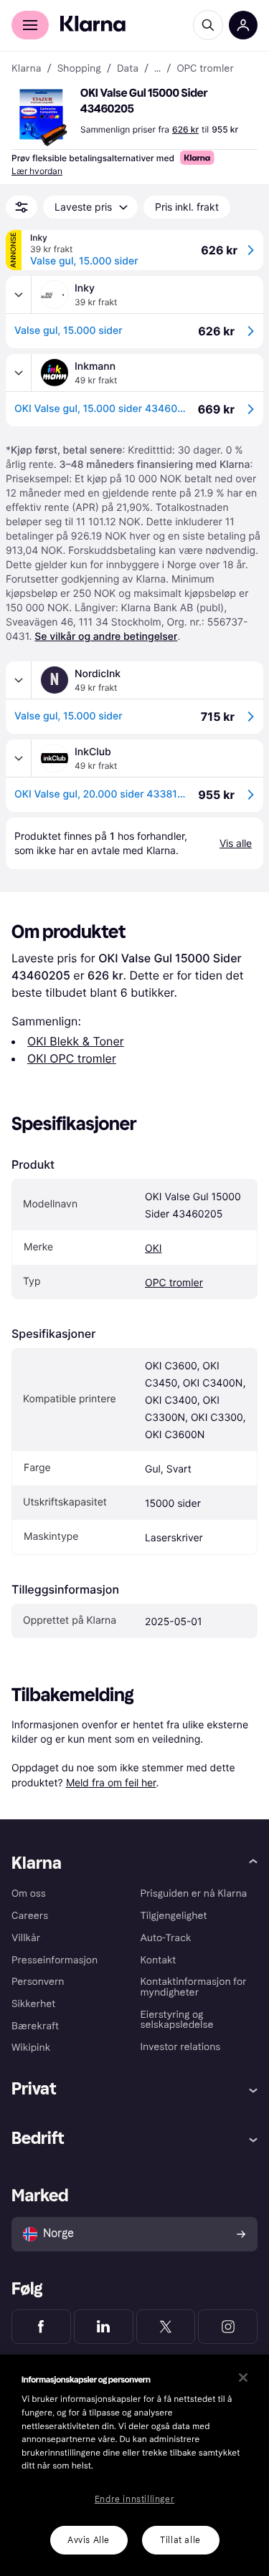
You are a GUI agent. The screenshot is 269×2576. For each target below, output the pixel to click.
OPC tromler (174, 1283)
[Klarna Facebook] (41, 2327)
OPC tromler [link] (205, 69)
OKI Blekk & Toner (76, 1041)
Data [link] (128, 69)
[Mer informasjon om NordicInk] (19, 680)
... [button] (157, 69)
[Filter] (22, 207)
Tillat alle (180, 2540)
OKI (154, 1249)
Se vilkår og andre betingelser (106, 637)
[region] (134, 2465)
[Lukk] (243, 2378)
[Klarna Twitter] (166, 2327)
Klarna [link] (26, 69)
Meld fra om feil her (111, 1782)
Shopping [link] (79, 69)
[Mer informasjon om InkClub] (19, 758)
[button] (43, 118)
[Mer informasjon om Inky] (19, 295)
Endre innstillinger (134, 2499)
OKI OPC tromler (72, 1058)
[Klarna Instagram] (228, 2327)
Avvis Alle (89, 2540)
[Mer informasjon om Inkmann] (19, 373)
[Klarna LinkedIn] (104, 2327)
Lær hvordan (37, 171)
